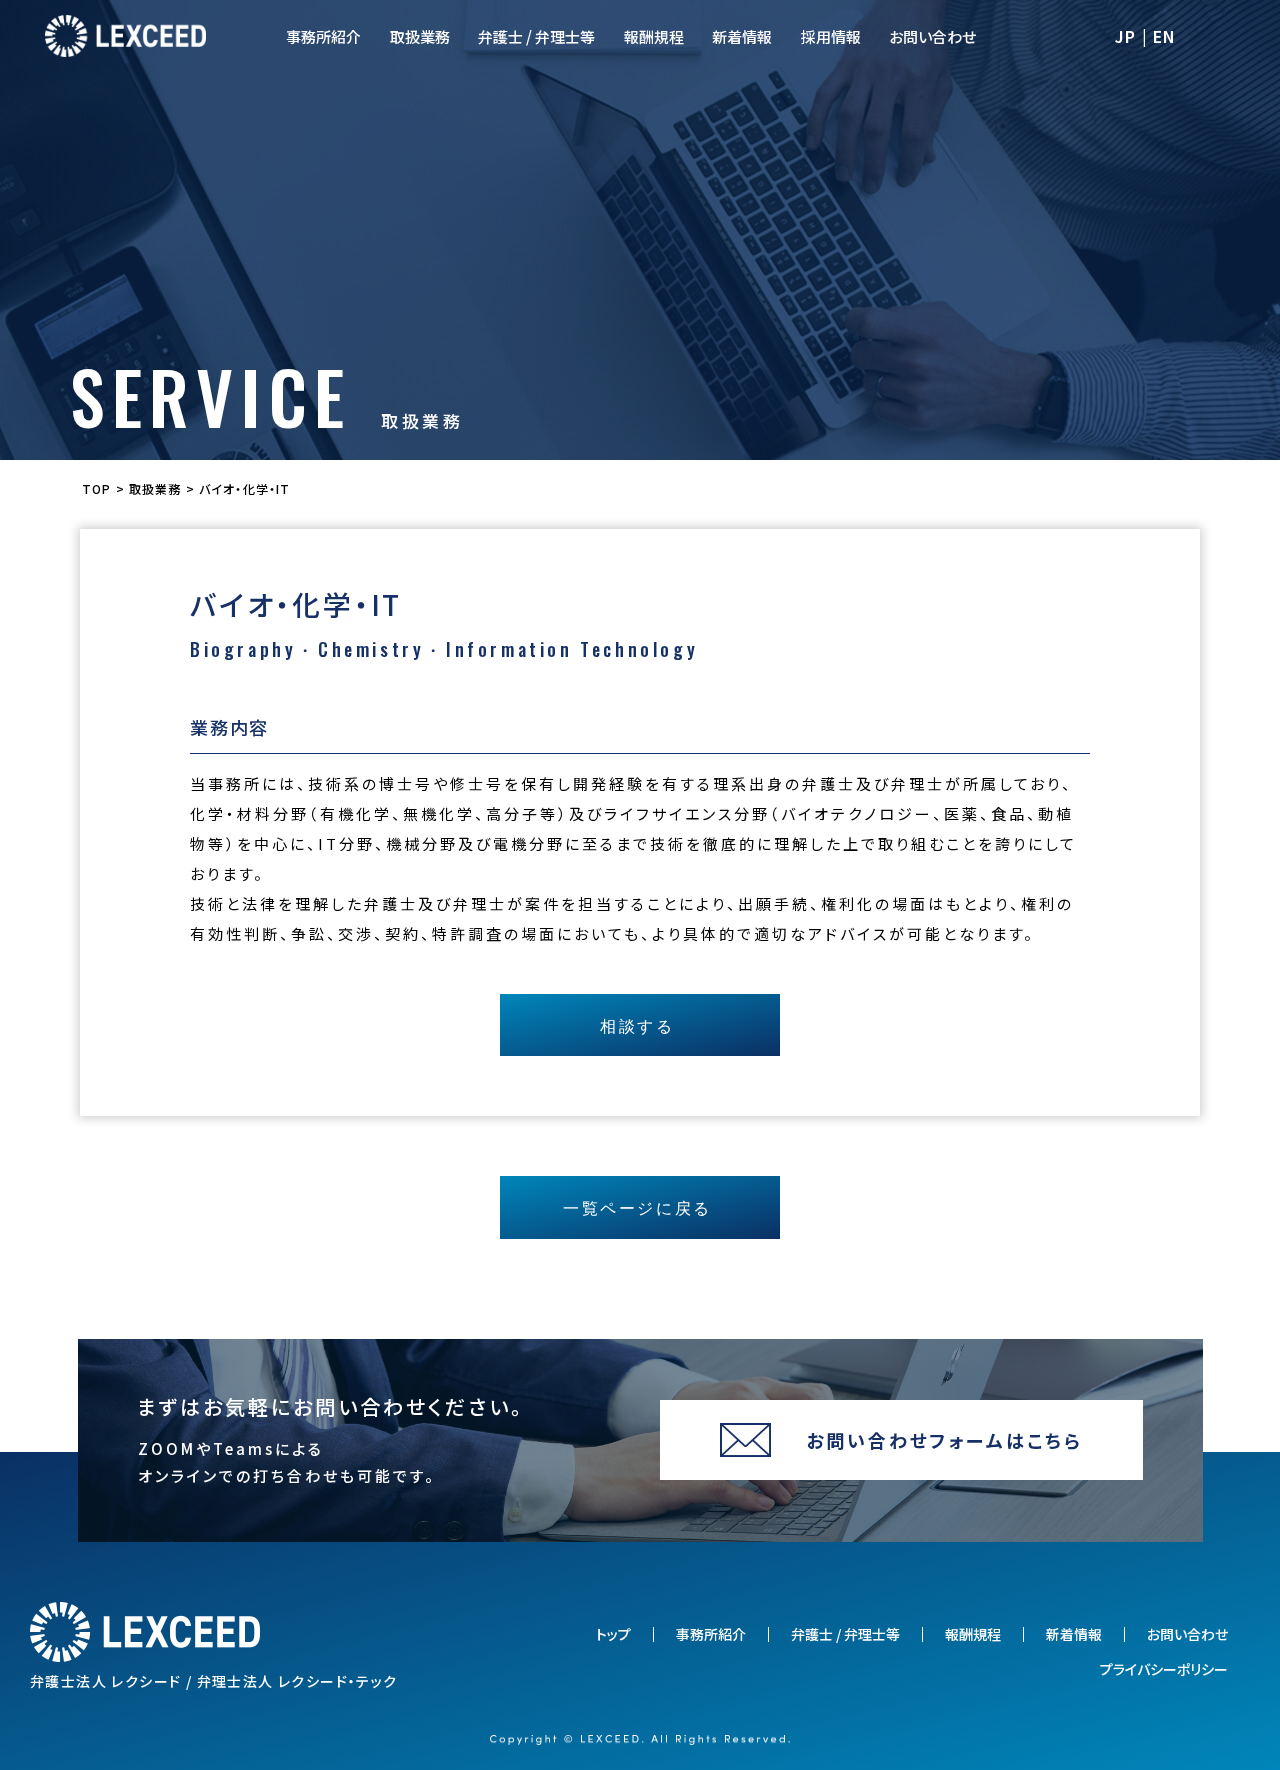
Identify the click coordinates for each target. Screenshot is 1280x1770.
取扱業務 (420, 36)
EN (1165, 36)
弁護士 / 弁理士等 (536, 36)
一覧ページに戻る (637, 1207)
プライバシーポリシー (1164, 1669)
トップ (613, 1634)
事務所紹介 (323, 36)
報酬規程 (654, 36)
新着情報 (742, 36)
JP (1126, 36)
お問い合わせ (932, 36)
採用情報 (831, 36)
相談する (637, 1025)
